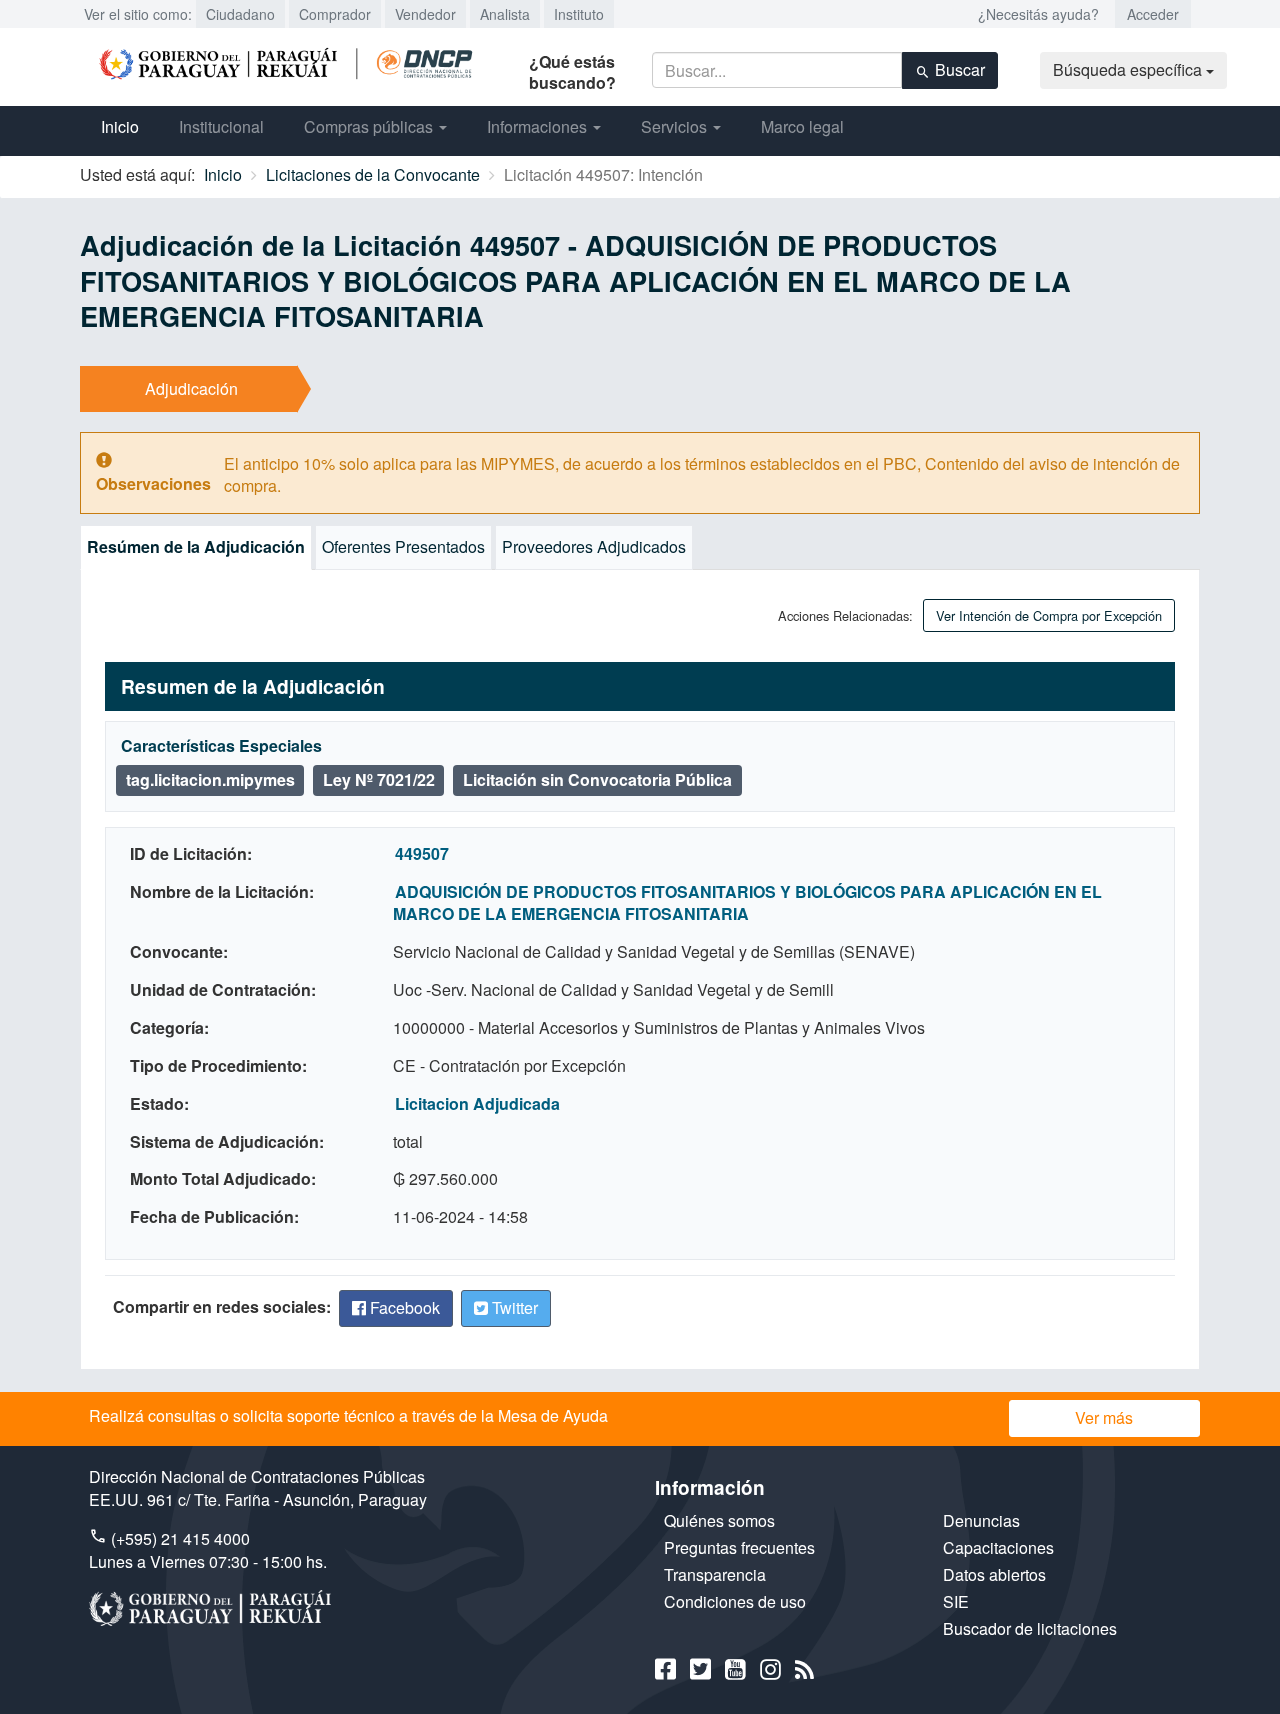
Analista (505, 14)
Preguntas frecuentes (739, 1547)
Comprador (335, 14)
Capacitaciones (998, 1547)
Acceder (1153, 14)
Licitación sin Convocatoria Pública (597, 779)
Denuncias (981, 1520)
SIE (956, 1601)
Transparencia (715, 1574)
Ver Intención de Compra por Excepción (1049, 615)
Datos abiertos (994, 1574)
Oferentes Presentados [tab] (403, 546)
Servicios (676, 126)
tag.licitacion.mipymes (210, 779)
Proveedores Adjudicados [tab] (594, 546)
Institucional (221, 126)
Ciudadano (240, 14)
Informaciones (539, 126)
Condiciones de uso (735, 1601)
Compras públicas (370, 126)
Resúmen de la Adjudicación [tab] (196, 546)
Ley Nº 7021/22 (379, 779)
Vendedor (425, 14)
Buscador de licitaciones (1030, 1628)
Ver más (1104, 1417)
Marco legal (802, 126)
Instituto (579, 14)
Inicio (120, 126)
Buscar (958, 69)
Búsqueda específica (1129, 69)
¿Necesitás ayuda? (1038, 14)
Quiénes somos (719, 1520)
